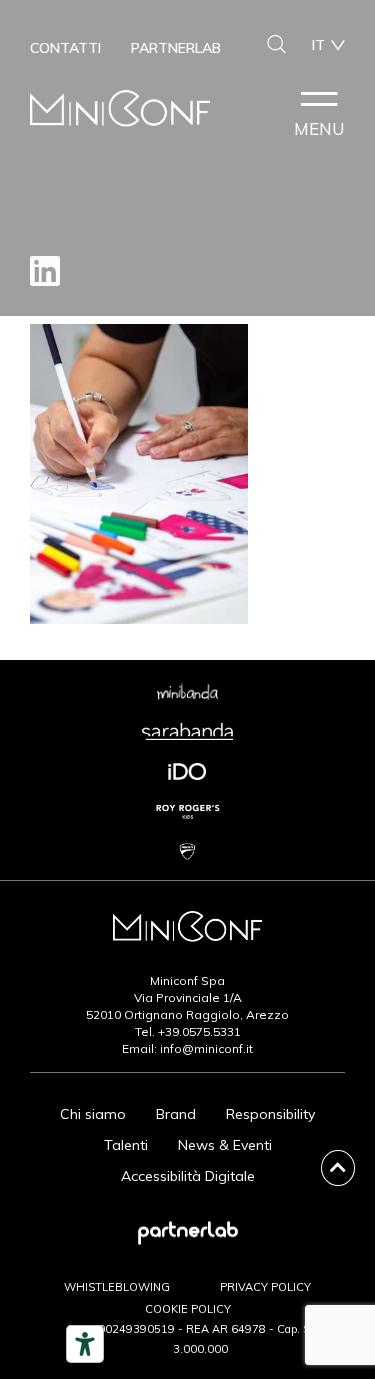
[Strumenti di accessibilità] (85, 1344)
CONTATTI (65, 48)
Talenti (126, 1145)
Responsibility (270, 1114)
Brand (176, 1114)
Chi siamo (93, 1114)
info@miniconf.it (206, 1048)
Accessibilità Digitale (188, 1176)
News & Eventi (225, 1145)
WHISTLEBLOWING (117, 1287)
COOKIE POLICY (188, 1309)
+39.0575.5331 (199, 1031)
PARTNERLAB (176, 48)
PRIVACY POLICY (265, 1287)
